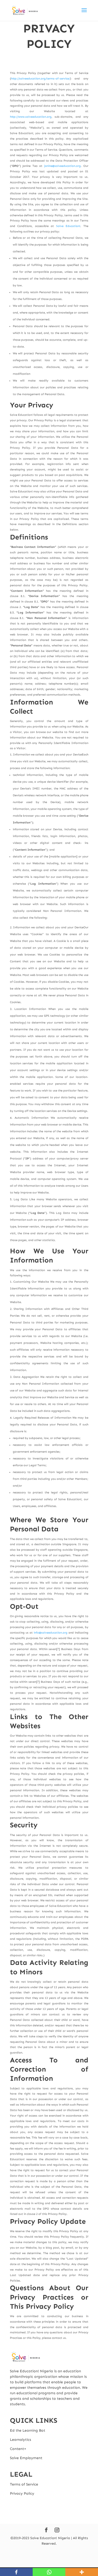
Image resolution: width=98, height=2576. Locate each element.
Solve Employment (26, 2458)
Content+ (18, 2449)
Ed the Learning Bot (28, 2430)
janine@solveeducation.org (62, 166)
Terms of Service (24, 2484)
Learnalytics (21, 2440)
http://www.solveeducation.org (31, 117)
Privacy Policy (22, 2493)
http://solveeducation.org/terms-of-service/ (41, 79)
